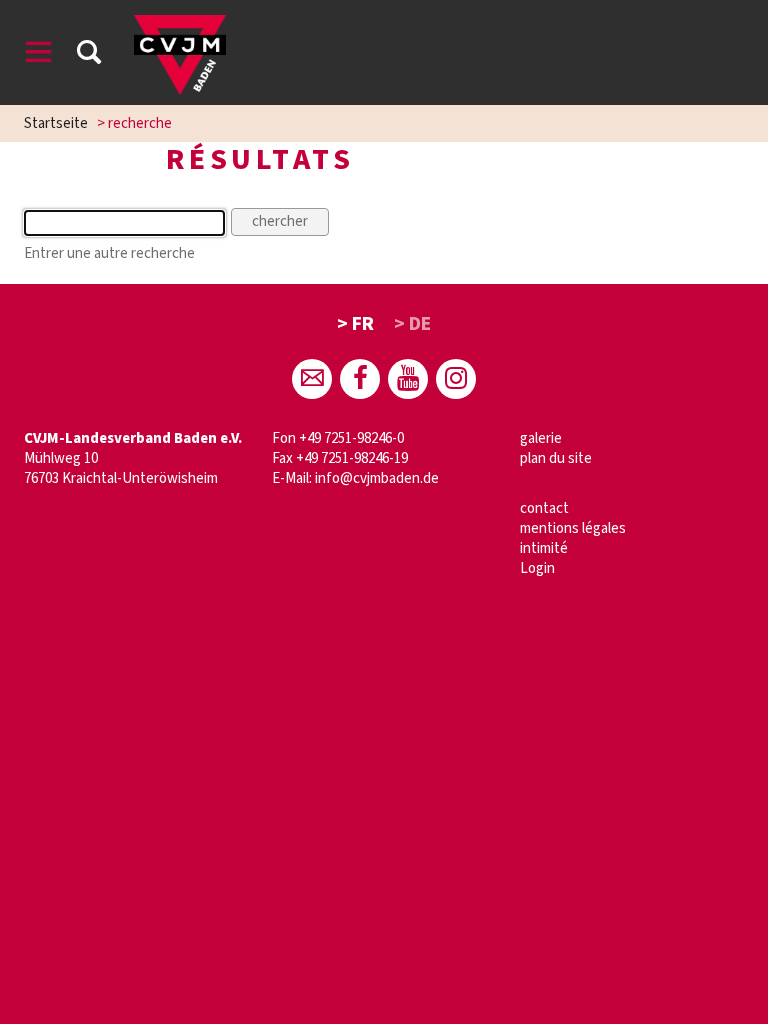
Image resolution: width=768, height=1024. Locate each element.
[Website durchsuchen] (89, 55)
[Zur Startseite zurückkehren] (180, 24)
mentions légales (573, 528)
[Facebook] (360, 379)
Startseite (56, 123)
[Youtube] (408, 379)
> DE (412, 324)
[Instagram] (456, 379)
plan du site (556, 458)
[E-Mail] (312, 379)
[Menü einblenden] (39, 55)
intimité (544, 548)
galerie (541, 438)
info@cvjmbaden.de (377, 478)
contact (544, 508)
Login (537, 568)
